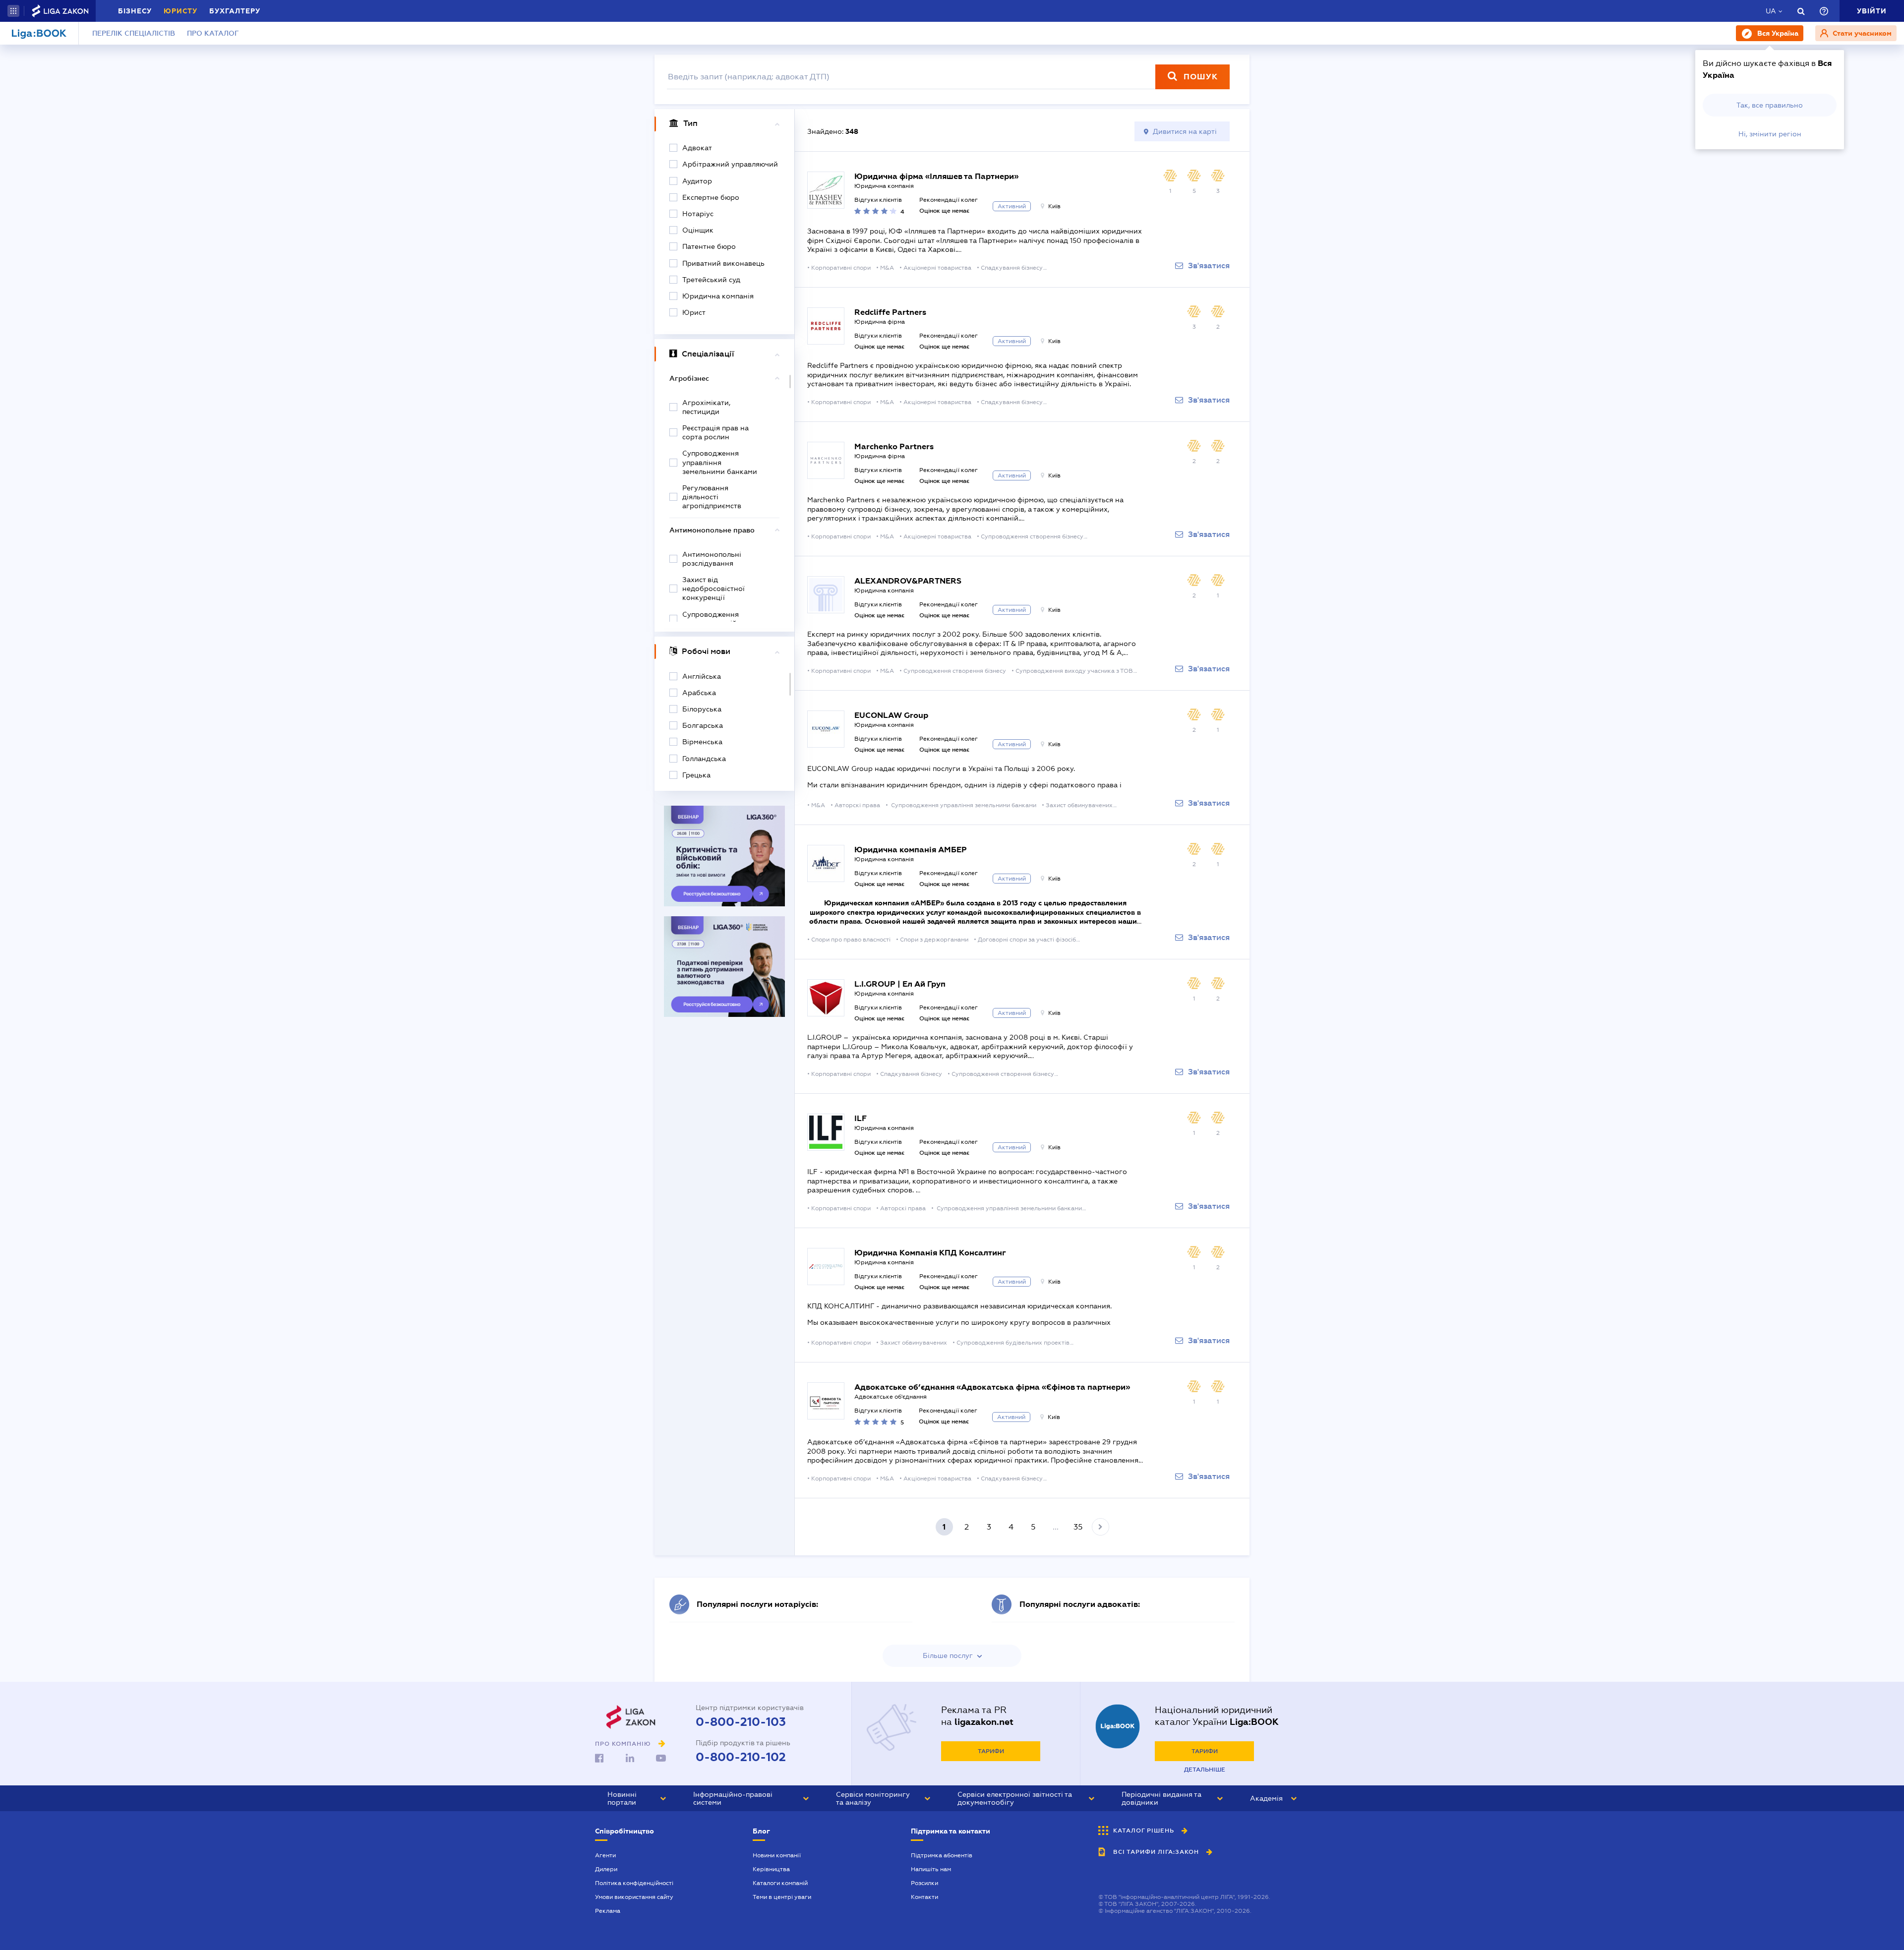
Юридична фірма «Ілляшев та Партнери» (936, 176)
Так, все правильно (1770, 105)
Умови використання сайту (634, 1897)
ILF (861, 1118)
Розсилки (924, 1883)
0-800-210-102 (741, 1757)
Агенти (605, 1855)
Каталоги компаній (780, 1883)
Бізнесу (135, 11)
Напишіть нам (931, 1869)
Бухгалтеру (235, 11)
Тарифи (991, 1751)
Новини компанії (777, 1855)
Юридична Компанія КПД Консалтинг (930, 1253)
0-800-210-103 (741, 1722)
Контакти (924, 1897)
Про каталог (213, 33)
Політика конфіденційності (634, 1883)
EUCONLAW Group (891, 715)
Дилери (606, 1869)
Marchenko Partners (894, 446)
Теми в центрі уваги (782, 1897)
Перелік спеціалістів (134, 33)
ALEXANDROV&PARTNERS (908, 581)
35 (1078, 1527)
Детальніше (1205, 1770)
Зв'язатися (1209, 266)
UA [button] (1771, 11)
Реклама (608, 1911)
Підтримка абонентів (942, 1855)
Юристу (180, 11)
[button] (13, 11)
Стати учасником (1861, 33)
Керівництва (771, 1869)
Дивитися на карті (1185, 131)
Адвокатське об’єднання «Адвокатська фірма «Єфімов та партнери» (992, 1387)
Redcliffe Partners (890, 312)
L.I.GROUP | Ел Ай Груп (900, 984)
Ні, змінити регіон (1770, 134)
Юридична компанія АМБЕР (911, 850)
